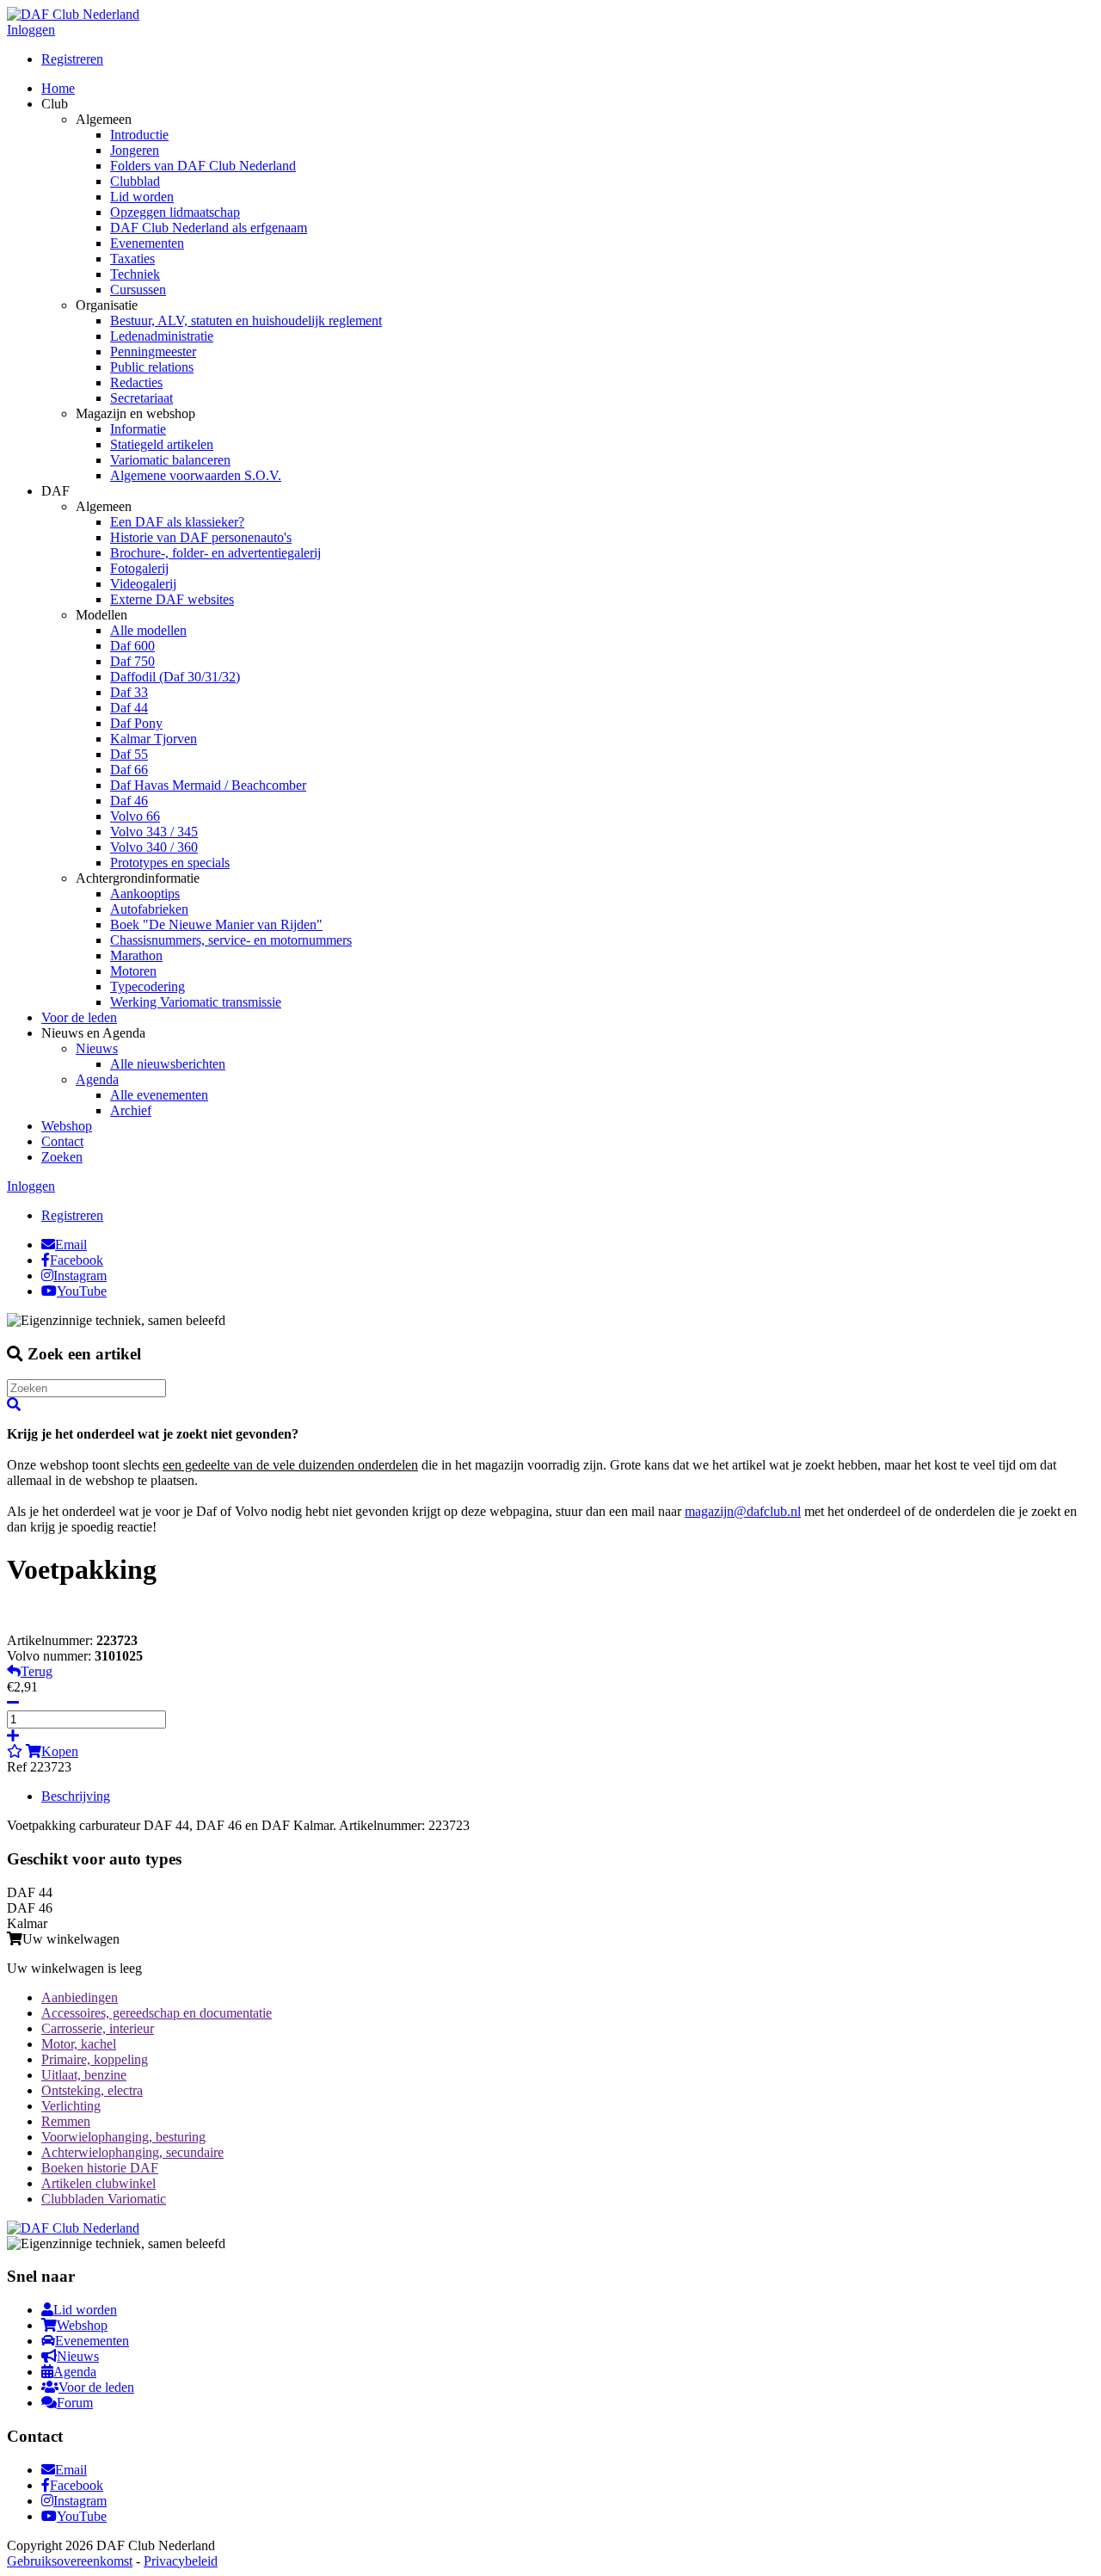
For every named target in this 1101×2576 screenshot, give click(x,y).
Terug (37, 1671)
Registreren (72, 59)
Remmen (66, 2121)
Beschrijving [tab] (76, 1796)
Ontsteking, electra (92, 2090)
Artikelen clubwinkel (98, 2183)
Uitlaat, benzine (84, 2075)
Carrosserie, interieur (98, 2028)
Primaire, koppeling (95, 2059)
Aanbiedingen (80, 1997)
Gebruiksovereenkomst (70, 2561)
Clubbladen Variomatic (104, 2199)
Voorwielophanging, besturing (123, 2137)
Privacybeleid (181, 2561)
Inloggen (31, 30)
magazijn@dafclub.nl (743, 1511)
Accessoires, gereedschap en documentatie (157, 2013)
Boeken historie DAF (100, 2168)
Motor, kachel (79, 2044)
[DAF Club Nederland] (73, 14)
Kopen (60, 1751)
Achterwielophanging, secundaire (132, 2152)
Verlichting (71, 2106)
